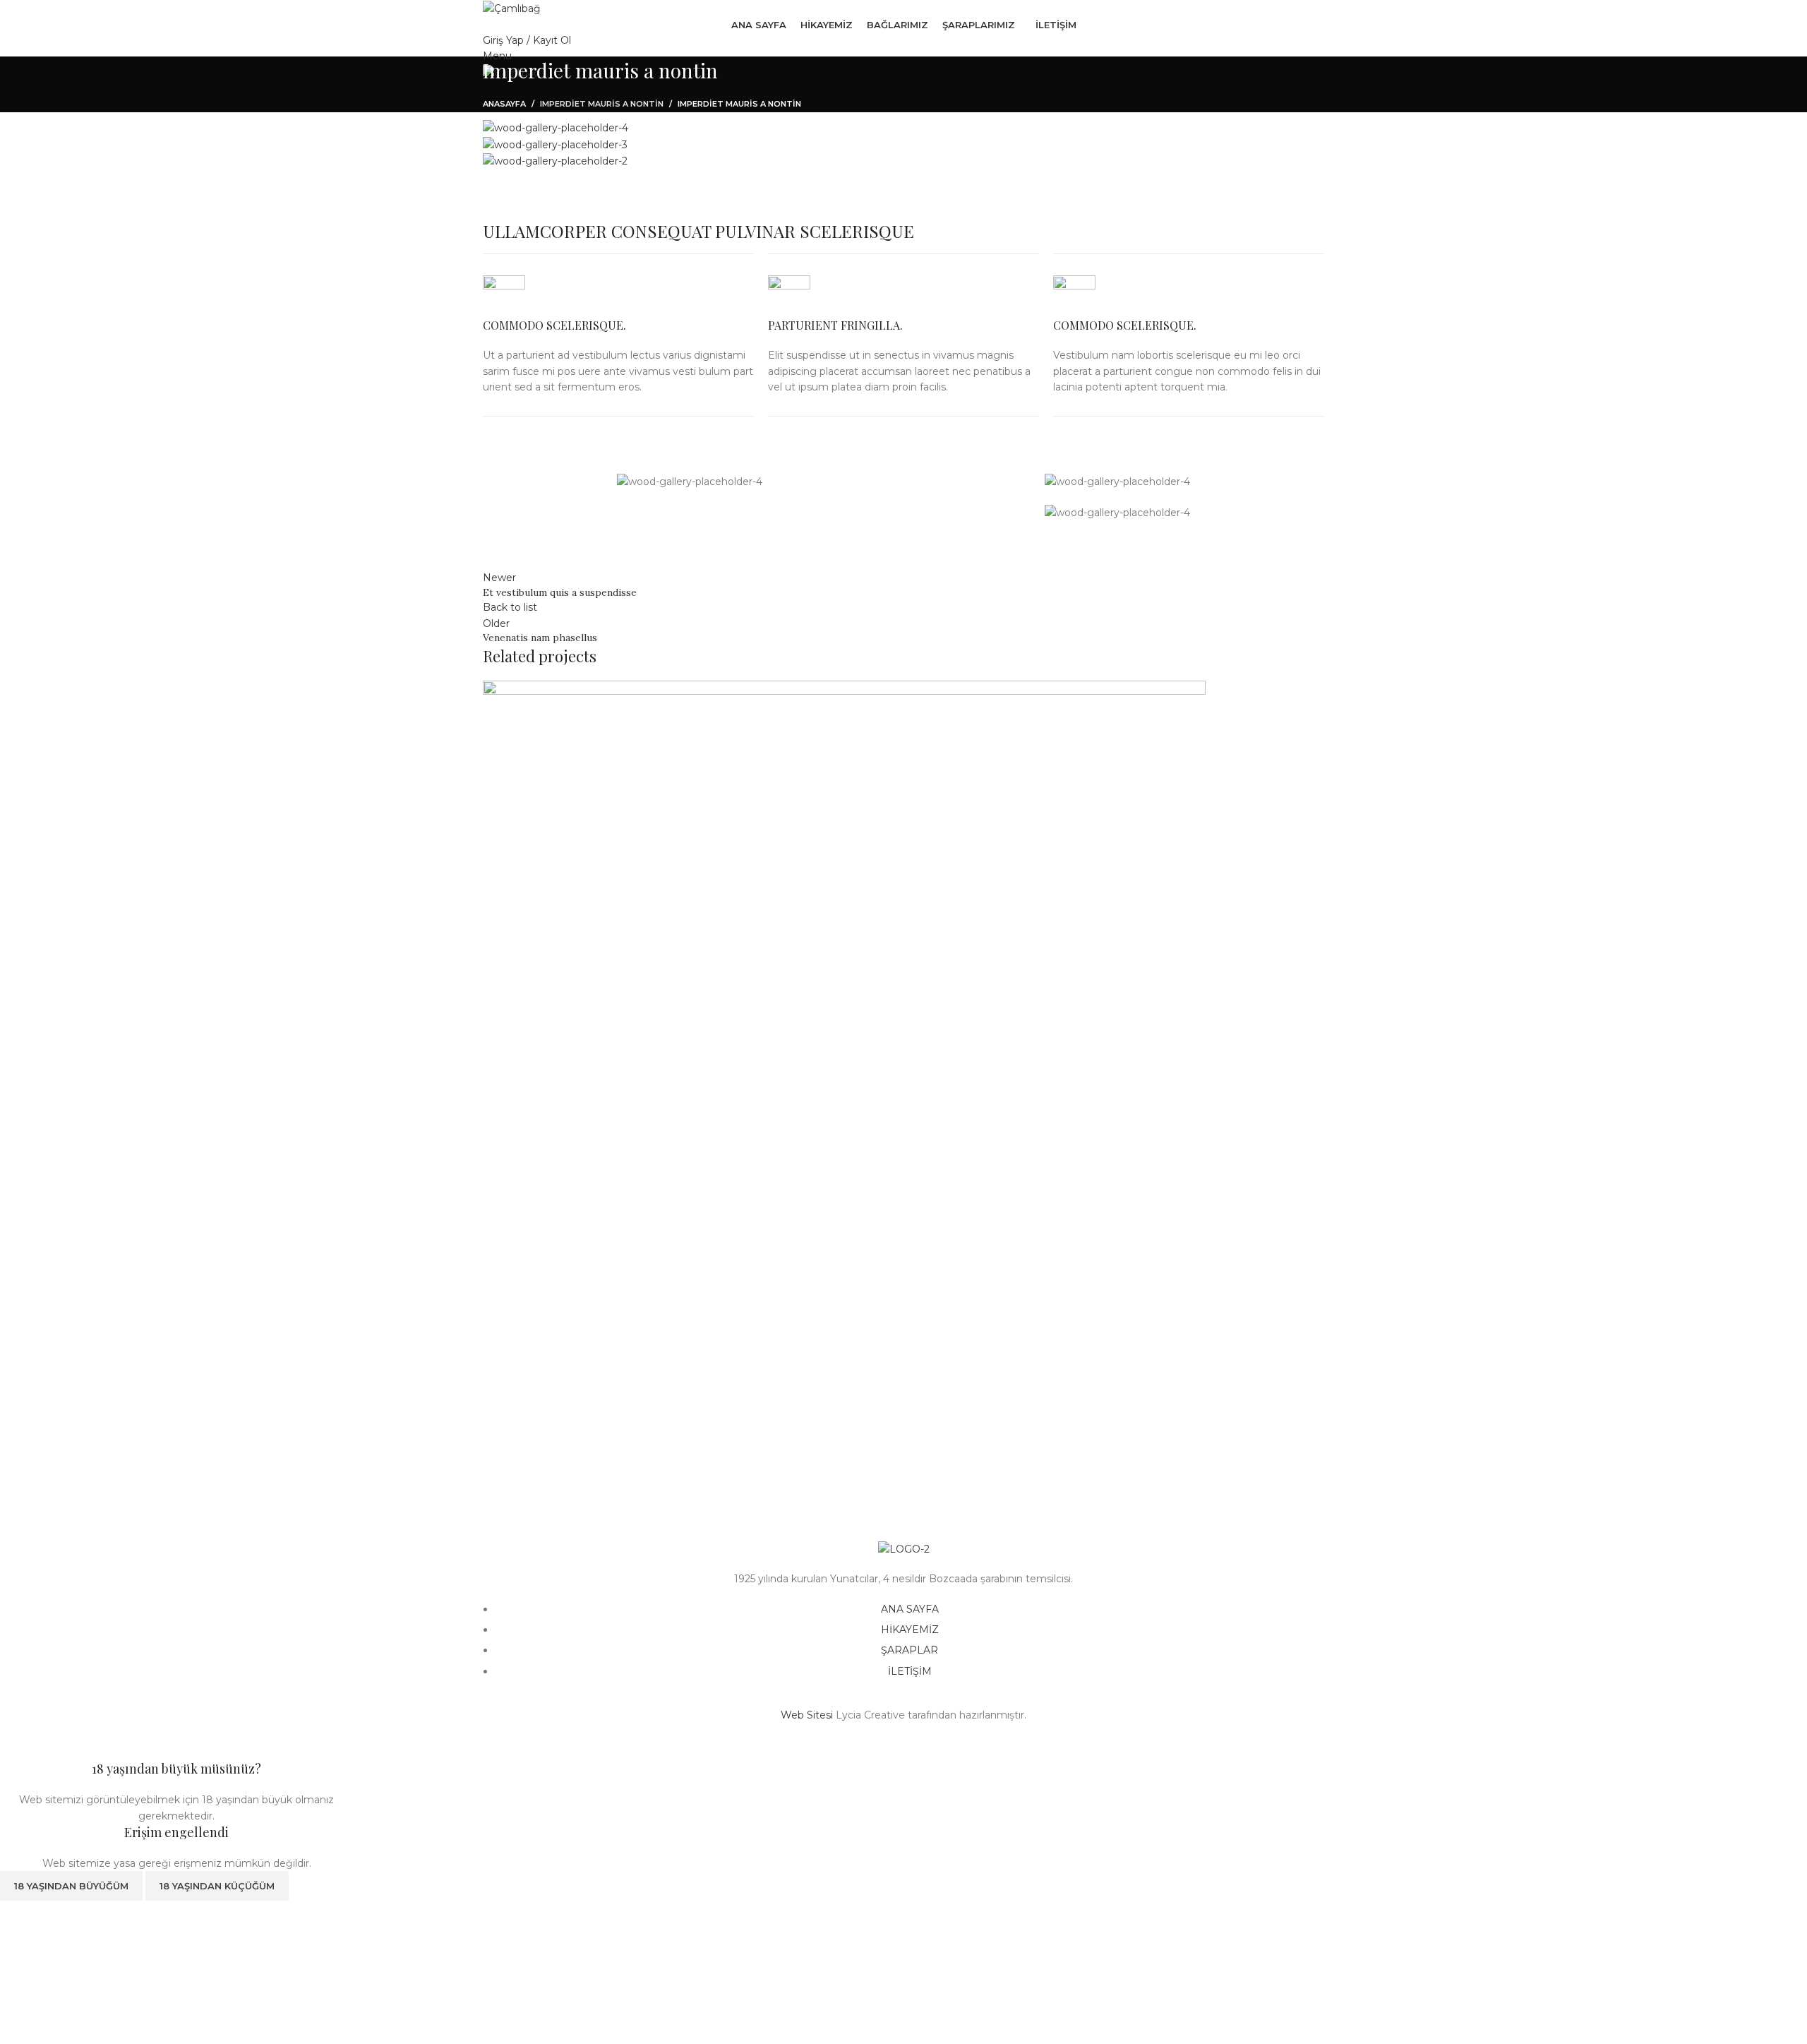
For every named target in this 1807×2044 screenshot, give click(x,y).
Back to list (510, 607)
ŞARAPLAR (909, 1650)
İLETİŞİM (910, 1671)
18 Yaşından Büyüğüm (71, 1886)
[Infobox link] (618, 335)
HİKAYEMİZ (910, 1630)
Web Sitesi (807, 1715)
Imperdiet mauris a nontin (602, 104)
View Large (500, 1421)
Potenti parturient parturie (582, 1480)
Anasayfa (504, 104)
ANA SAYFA (910, 1609)
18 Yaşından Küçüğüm (217, 1886)
